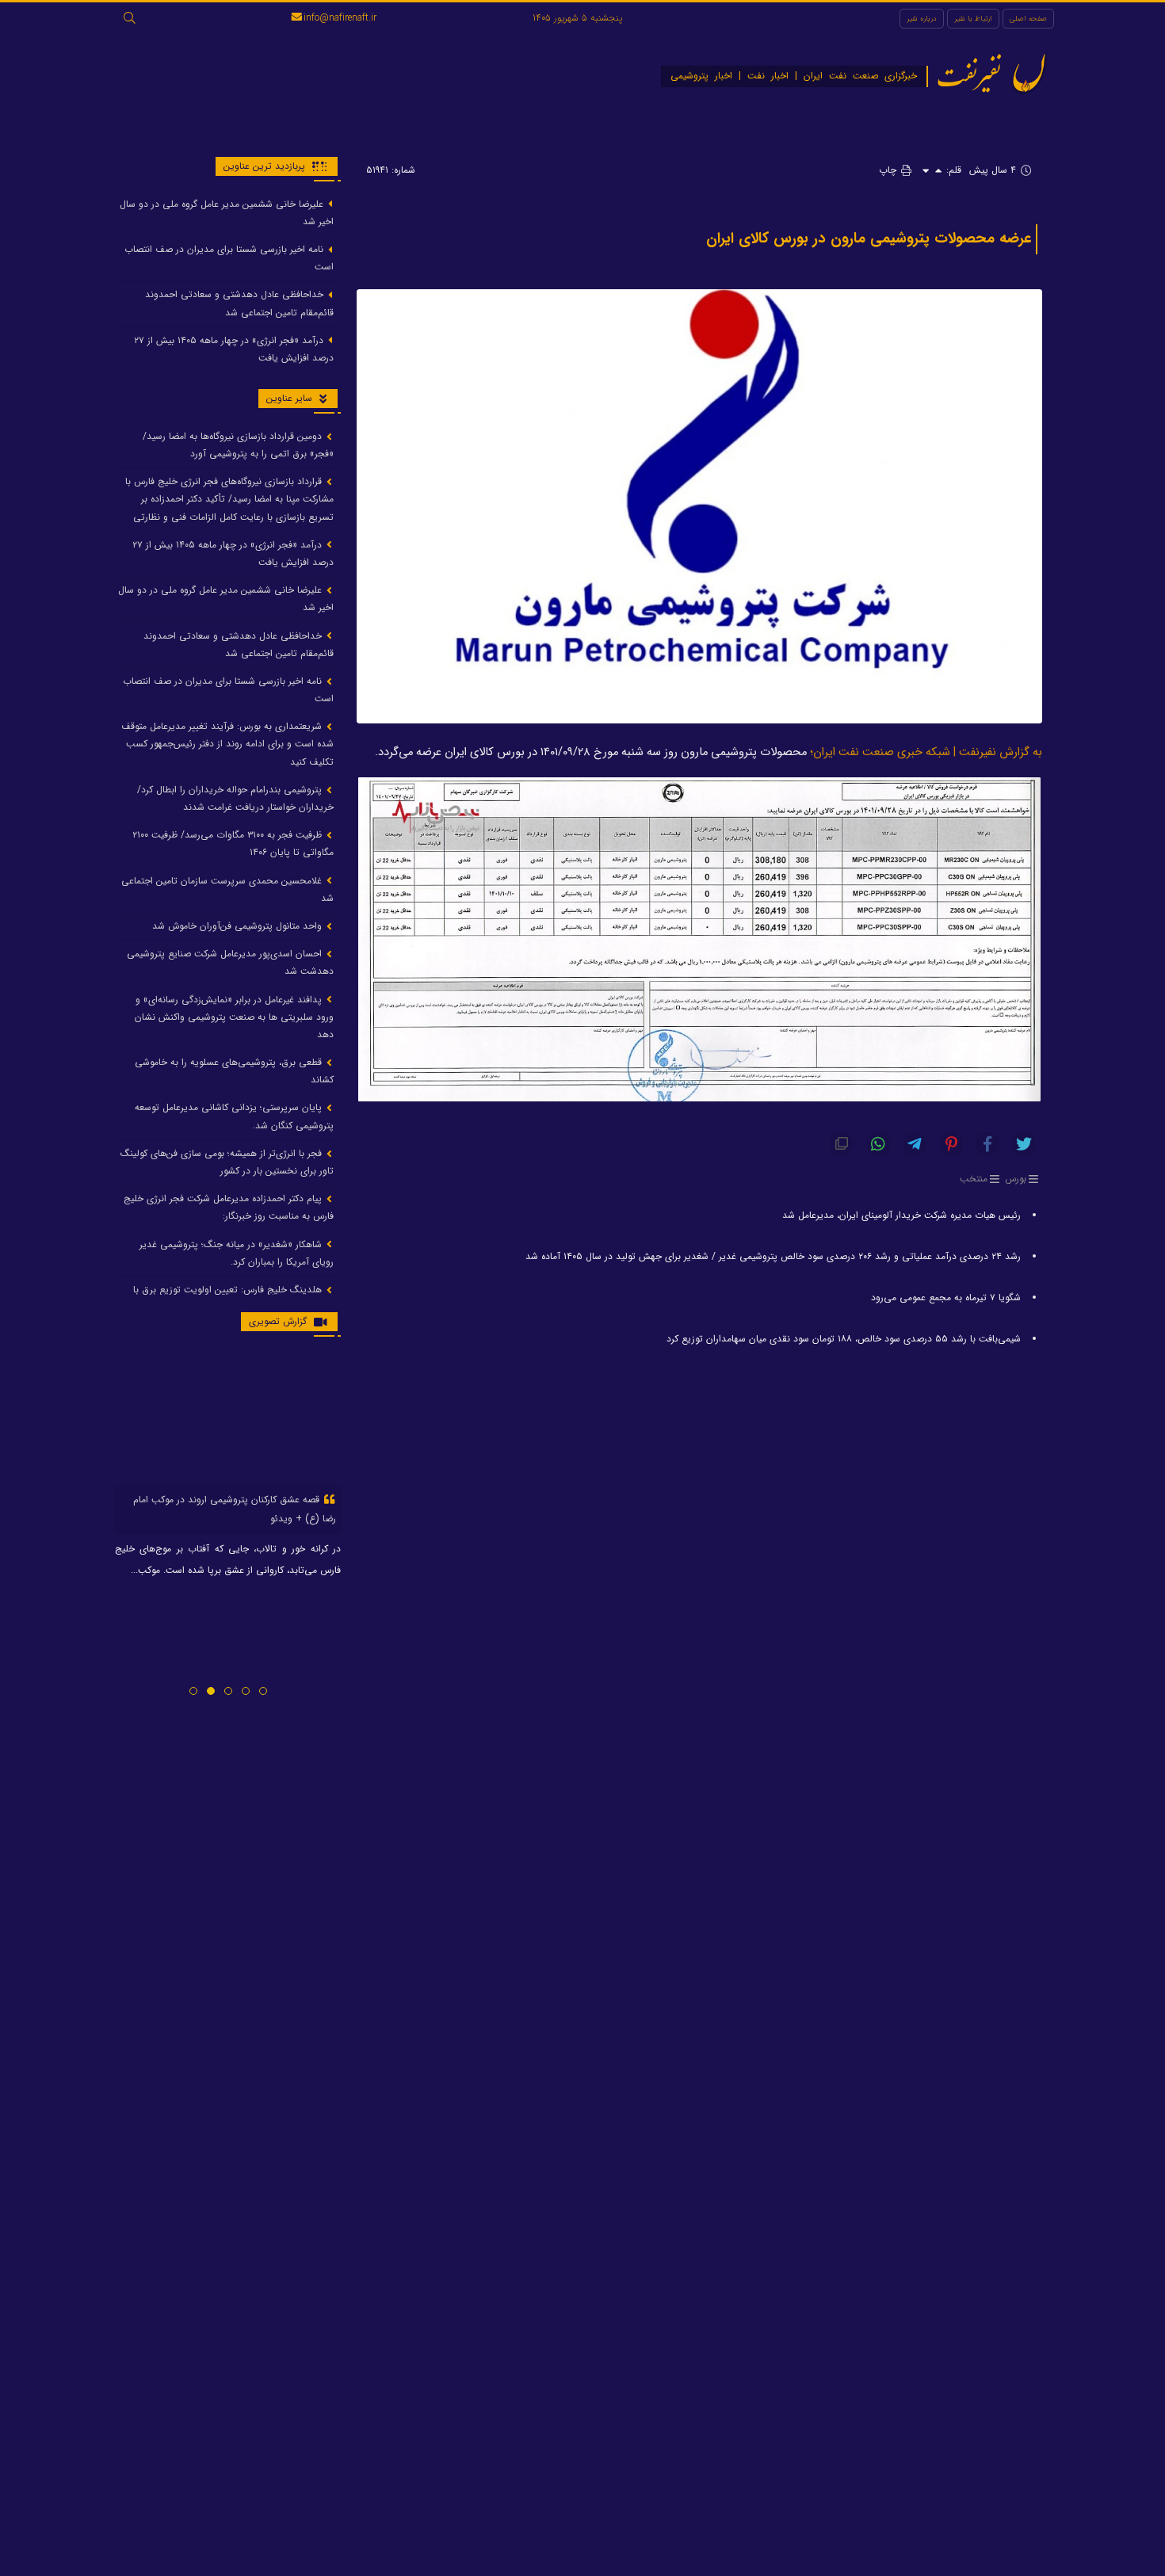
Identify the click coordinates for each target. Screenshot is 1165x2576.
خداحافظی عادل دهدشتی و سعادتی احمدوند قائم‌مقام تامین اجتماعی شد (239, 304)
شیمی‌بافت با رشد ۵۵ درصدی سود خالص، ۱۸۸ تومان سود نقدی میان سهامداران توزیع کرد (844, 1339)
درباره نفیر (922, 19)
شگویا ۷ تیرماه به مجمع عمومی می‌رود (946, 1298)
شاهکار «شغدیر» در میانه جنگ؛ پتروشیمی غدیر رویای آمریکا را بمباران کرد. (237, 1253)
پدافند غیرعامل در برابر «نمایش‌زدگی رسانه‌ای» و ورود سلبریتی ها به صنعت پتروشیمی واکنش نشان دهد (234, 1017)
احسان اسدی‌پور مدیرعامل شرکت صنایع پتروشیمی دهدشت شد (230, 963)
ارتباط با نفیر (973, 19)
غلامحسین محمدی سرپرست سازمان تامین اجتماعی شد (227, 889)
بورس (1016, 1179)
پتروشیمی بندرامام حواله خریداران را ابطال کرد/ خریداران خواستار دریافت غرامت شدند (235, 798)
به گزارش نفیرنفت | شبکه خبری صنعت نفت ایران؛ (926, 752)
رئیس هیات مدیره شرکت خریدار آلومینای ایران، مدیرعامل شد (901, 1215)
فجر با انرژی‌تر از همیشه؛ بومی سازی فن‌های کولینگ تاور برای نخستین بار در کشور (227, 1162)
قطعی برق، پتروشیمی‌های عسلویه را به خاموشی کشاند (234, 1072)
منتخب (974, 1179)
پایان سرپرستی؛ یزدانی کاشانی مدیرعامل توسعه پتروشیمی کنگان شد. (234, 1117)
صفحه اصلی (1028, 19)
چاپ (889, 170)
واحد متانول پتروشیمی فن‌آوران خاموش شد (239, 926)
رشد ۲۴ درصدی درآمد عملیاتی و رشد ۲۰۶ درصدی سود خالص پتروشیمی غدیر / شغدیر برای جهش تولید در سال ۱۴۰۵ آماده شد (773, 1256)
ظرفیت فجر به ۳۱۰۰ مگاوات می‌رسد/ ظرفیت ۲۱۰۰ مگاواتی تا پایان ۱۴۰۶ (233, 844)
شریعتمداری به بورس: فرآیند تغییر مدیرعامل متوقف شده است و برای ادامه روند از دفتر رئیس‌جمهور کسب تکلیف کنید (227, 744)
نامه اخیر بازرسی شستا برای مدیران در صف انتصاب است (229, 258)
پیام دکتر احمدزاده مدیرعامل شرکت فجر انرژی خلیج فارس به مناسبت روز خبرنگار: (229, 1208)
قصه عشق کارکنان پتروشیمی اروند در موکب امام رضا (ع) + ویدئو (235, 1509)
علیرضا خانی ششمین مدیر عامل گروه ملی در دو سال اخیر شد (227, 213)
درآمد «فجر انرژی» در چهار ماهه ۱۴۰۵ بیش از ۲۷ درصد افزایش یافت (234, 349)
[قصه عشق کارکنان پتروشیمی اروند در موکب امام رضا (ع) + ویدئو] (228, 1418)
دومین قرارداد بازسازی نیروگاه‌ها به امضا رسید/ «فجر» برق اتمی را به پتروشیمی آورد (238, 445)
